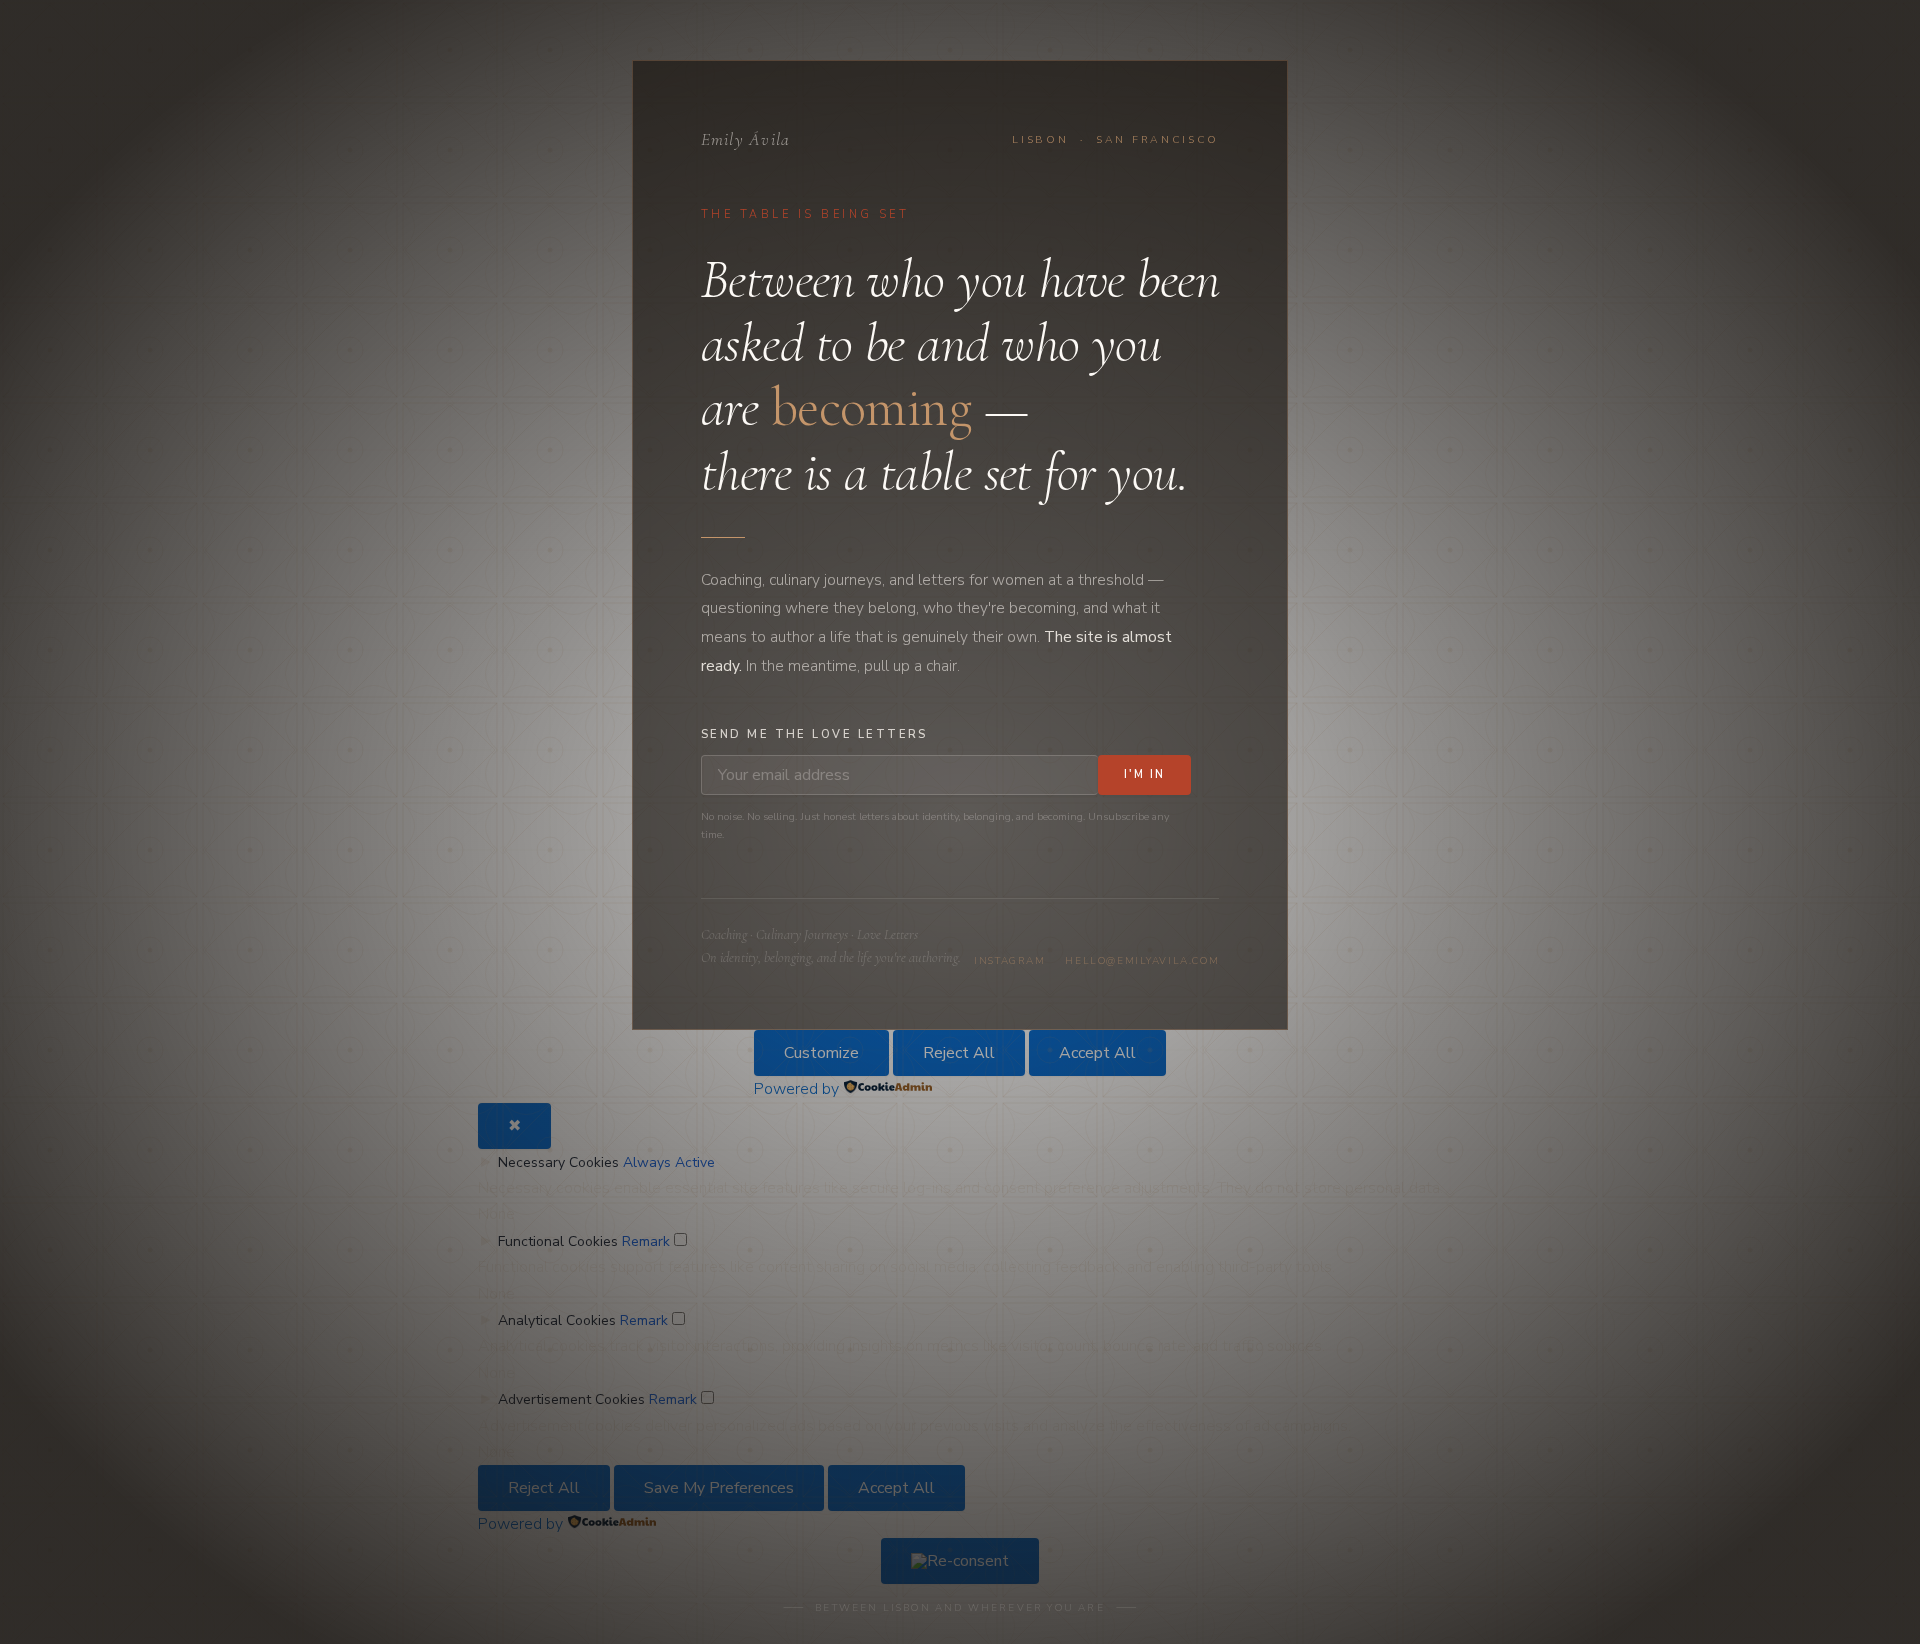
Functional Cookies (558, 1241)
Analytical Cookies (557, 1320)
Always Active (669, 1162)
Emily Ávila (746, 139)
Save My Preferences (719, 1488)
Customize (821, 1053)
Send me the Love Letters (814, 734)
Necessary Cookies (558, 1162)
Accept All (1097, 1053)
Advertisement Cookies (571, 1399)
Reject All (959, 1053)
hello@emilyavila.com (1142, 961)
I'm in (1144, 774)
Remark (646, 1241)
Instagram (1009, 961)
